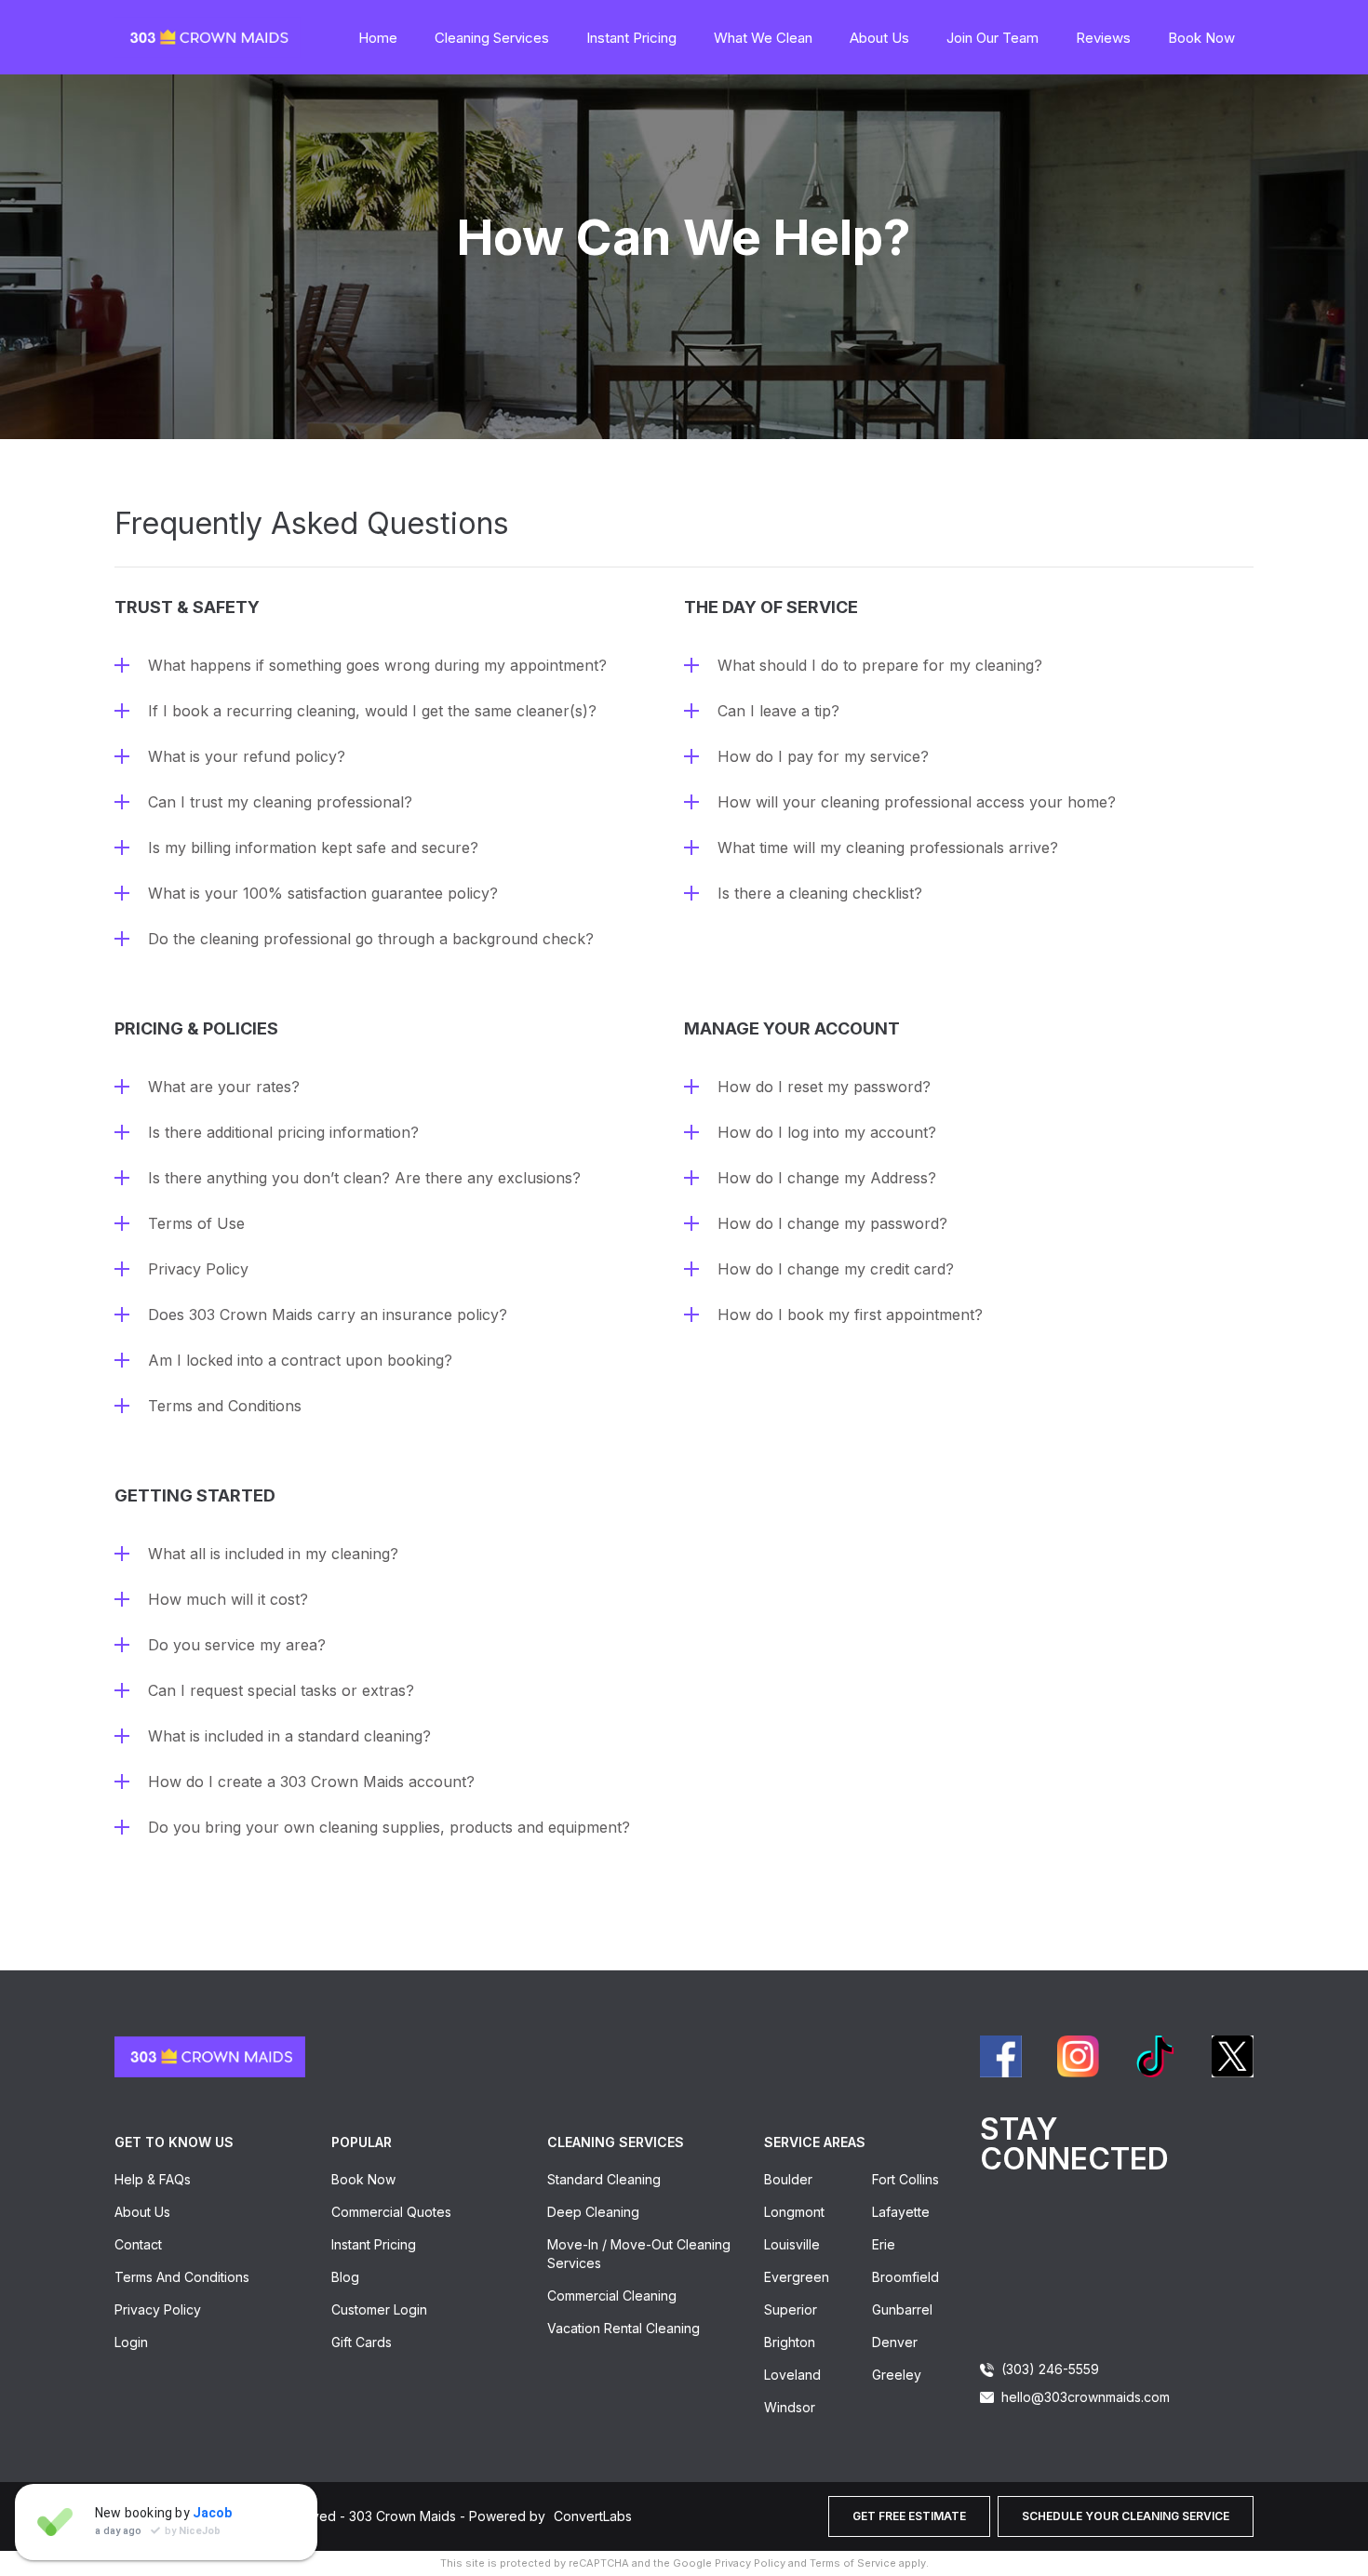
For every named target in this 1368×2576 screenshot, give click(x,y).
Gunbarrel (902, 2309)
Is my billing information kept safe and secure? (313, 848)
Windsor (790, 2407)
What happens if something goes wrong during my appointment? (377, 665)
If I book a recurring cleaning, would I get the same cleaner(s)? (372, 711)
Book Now (1201, 38)
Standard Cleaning (604, 2179)
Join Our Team (992, 38)
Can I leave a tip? (778, 711)
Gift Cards (362, 2342)
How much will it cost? (228, 1599)
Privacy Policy (198, 1269)
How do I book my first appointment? (850, 1315)
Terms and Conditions (225, 1406)
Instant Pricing (631, 38)
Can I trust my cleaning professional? (280, 802)
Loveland (792, 2375)
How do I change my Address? (827, 1178)
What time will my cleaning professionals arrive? (888, 848)
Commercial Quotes (391, 2212)
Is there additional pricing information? (283, 1132)
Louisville (792, 2244)
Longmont (794, 2212)
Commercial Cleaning (612, 2296)
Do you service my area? (237, 1645)
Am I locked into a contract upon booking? (300, 1360)
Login (131, 2342)
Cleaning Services (492, 38)
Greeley (897, 2375)
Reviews (1103, 38)
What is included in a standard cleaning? (289, 1736)
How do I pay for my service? (823, 756)
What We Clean (763, 38)
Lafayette (901, 2212)
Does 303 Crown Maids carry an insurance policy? (328, 1315)
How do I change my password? (832, 1223)
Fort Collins (905, 2179)
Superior (791, 2309)
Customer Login (379, 2309)
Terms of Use (196, 1223)
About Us (879, 38)
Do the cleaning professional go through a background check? (371, 939)
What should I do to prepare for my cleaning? (880, 665)
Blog (345, 2277)
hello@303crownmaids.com (1086, 2397)
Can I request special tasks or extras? (281, 1690)
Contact (138, 2244)
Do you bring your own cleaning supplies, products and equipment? (389, 1827)
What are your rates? (224, 1087)
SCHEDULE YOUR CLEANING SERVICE (1126, 2516)
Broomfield (905, 2277)
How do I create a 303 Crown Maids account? (311, 1782)
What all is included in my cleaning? (273, 1554)
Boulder (788, 2179)
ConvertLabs (593, 2516)
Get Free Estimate (909, 2516)
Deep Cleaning (593, 2212)
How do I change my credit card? (836, 1269)
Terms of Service (853, 2563)
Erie (884, 2244)
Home (378, 38)
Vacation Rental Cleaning (624, 2328)
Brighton (790, 2342)
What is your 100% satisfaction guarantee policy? (323, 893)
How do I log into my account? (827, 1132)
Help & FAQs (153, 2179)
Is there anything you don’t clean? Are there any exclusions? (364, 1178)
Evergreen (797, 2277)
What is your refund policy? (247, 756)
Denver (895, 2342)
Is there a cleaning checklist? (820, 893)
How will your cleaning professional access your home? (917, 802)
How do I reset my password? (824, 1087)
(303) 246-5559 (1050, 2369)
